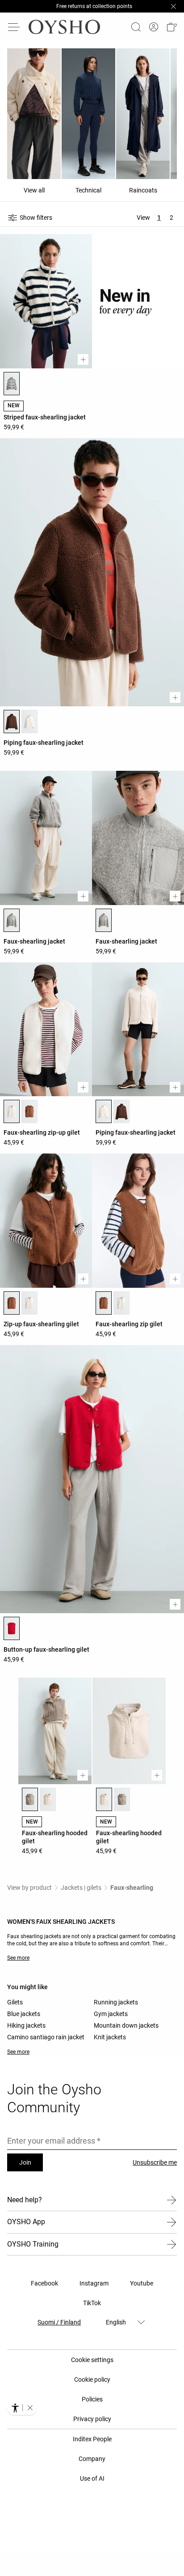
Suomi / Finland (59, 2328)
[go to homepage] (64, 32)
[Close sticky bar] (173, 9)
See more (18, 1963)
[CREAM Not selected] (48, 1805)
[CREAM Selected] (104, 1805)
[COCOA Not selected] (121, 1117)
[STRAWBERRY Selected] (12, 1634)
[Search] (136, 32)
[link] (154, 32)
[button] (171, 32)
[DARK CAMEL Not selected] (29, 1117)
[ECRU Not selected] (29, 727)
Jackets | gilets (81, 1893)
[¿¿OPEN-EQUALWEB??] (22, 2408)
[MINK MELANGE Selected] (30, 1805)
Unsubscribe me (155, 2168)
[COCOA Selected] (12, 727)
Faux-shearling (132, 1893)
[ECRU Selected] (12, 1117)
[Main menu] (14, 32)
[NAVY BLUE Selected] (12, 389)
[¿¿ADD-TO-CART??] (83, 365)
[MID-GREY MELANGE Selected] (12, 926)
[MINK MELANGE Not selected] (122, 1805)
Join (25, 2168)
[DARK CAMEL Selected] (12, 1308)
